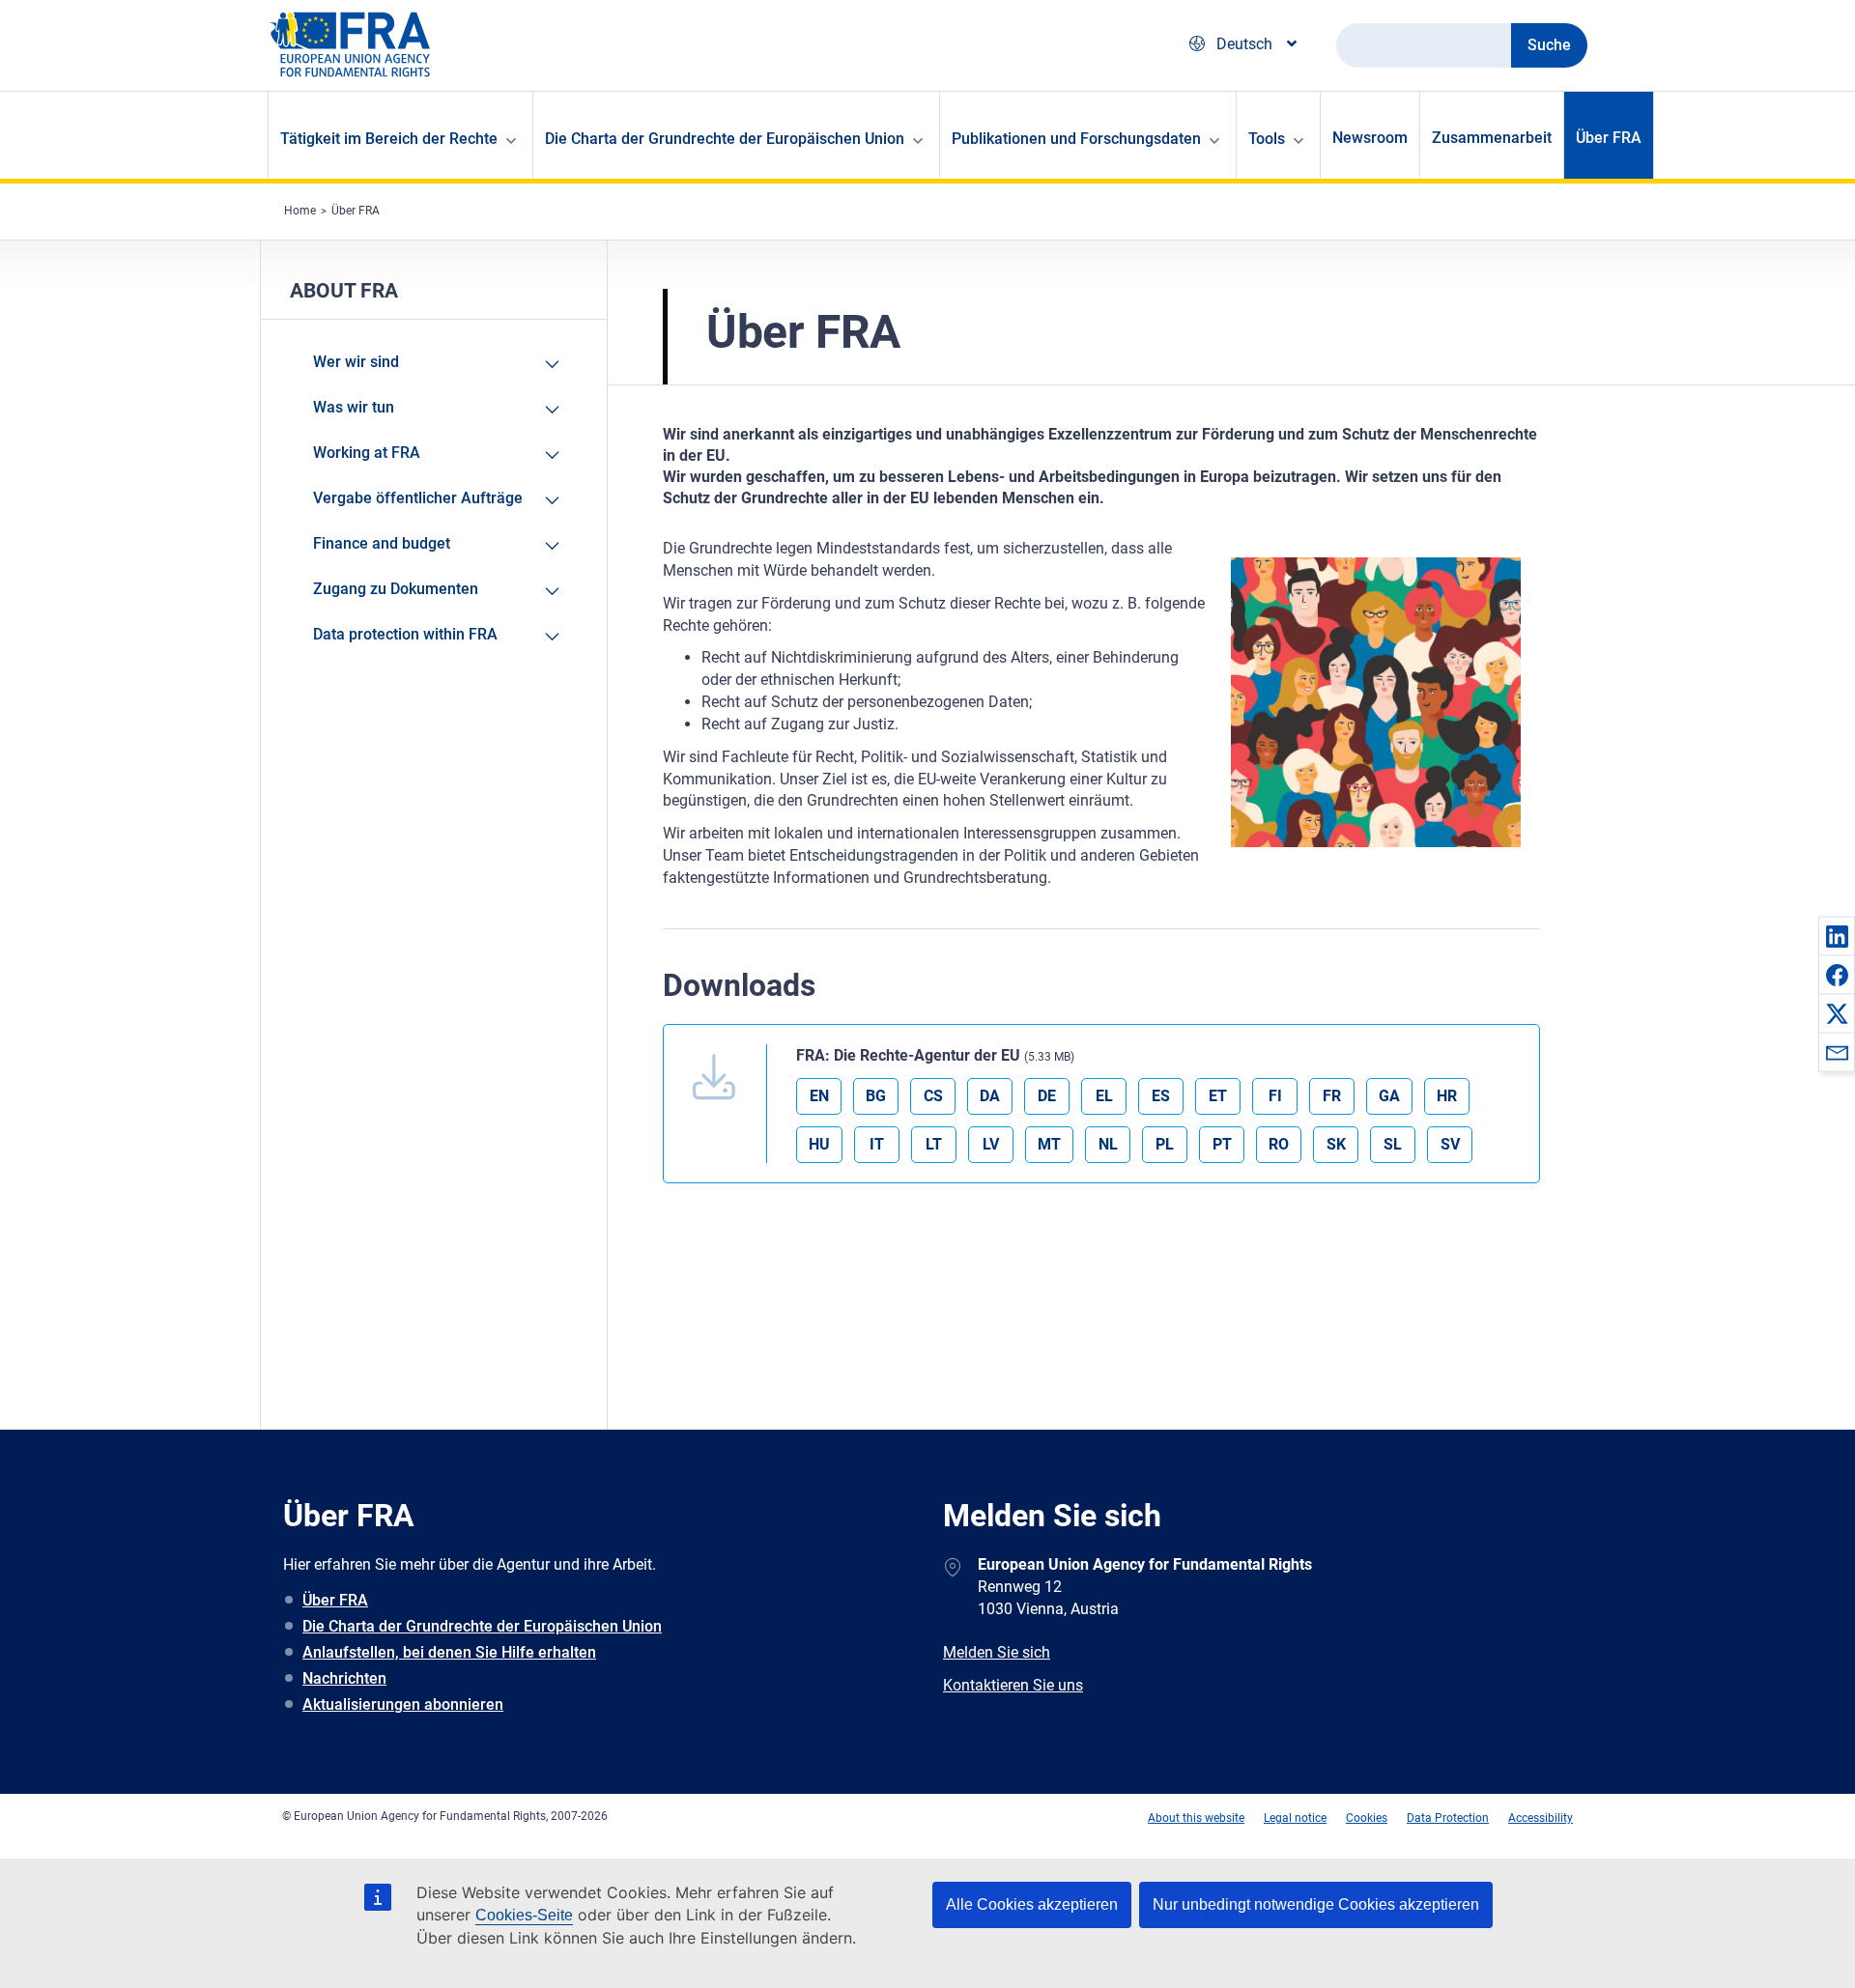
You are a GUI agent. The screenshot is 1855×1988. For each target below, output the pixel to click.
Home (300, 211)
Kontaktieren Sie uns (1013, 1685)
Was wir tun (354, 407)
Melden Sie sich (997, 1652)
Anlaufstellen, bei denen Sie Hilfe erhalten (449, 1652)
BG (876, 1096)
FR (1332, 1096)
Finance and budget (382, 543)
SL (1393, 1144)
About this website (1196, 1818)
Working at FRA (367, 453)
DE (1047, 1096)
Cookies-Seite (524, 1915)
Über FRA (1609, 138)
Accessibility (1541, 1818)
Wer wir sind (356, 362)
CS (933, 1096)
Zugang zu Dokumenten (396, 589)
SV (1450, 1144)
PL (1165, 1144)
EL (1104, 1096)
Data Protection (1448, 1818)
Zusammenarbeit (1492, 138)
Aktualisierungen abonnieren (403, 1704)
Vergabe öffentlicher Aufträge (418, 498)
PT (1222, 1144)
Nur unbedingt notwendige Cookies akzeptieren (1316, 1904)
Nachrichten (344, 1678)
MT (1049, 1144)
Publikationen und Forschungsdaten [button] (1076, 139)
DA (990, 1096)
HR (1447, 1096)
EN (819, 1096)
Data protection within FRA (405, 634)
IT (877, 1144)
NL (1108, 1144)
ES (1161, 1096)
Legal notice (1295, 1818)
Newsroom (1370, 138)
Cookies (1367, 1818)
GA (1389, 1096)
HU (819, 1144)
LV (991, 1144)
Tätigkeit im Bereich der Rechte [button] (389, 139)
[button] (1837, 936)
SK (1336, 1144)
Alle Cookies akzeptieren (1032, 1904)
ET (1218, 1096)
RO (1279, 1144)
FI (1275, 1096)
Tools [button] (1267, 139)
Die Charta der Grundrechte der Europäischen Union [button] (725, 139)
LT (934, 1144)
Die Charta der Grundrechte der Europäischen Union (482, 1626)
